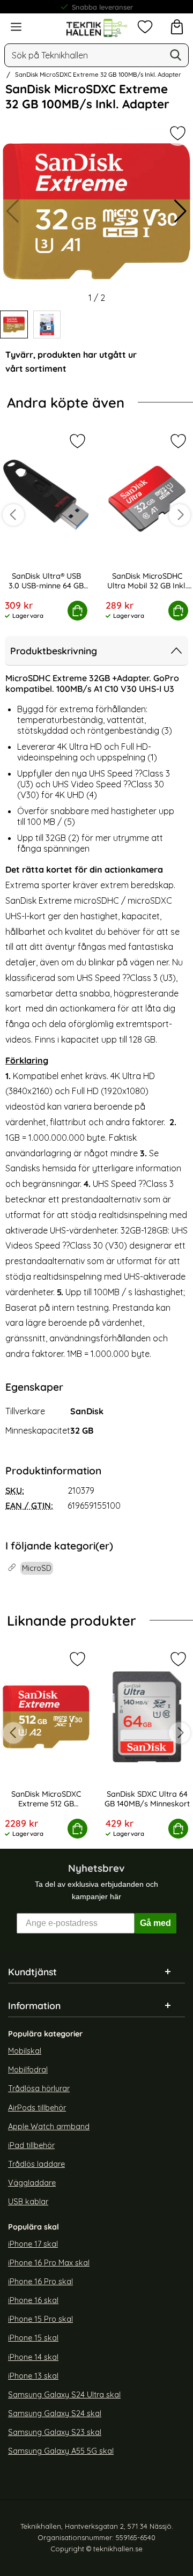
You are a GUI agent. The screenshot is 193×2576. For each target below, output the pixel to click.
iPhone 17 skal (33, 2244)
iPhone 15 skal (33, 2338)
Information (34, 2006)
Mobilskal (25, 2051)
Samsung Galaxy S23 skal (55, 2433)
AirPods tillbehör (37, 2108)
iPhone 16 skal (33, 2301)
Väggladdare (32, 2183)
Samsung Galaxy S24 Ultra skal (64, 2395)
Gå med (155, 1924)
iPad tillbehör (31, 2145)
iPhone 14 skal (33, 2357)
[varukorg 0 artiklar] (177, 27)
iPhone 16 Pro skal (40, 2282)
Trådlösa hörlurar (39, 2089)
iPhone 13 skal (33, 2376)
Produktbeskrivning (54, 651)
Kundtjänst (32, 1972)
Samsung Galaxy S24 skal (55, 2413)
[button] (180, 211)
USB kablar (28, 2202)
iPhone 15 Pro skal (40, 2320)
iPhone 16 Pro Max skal (49, 2263)
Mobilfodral (28, 2070)
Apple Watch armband (49, 2127)
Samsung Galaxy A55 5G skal (61, 2452)
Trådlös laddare (36, 2165)
